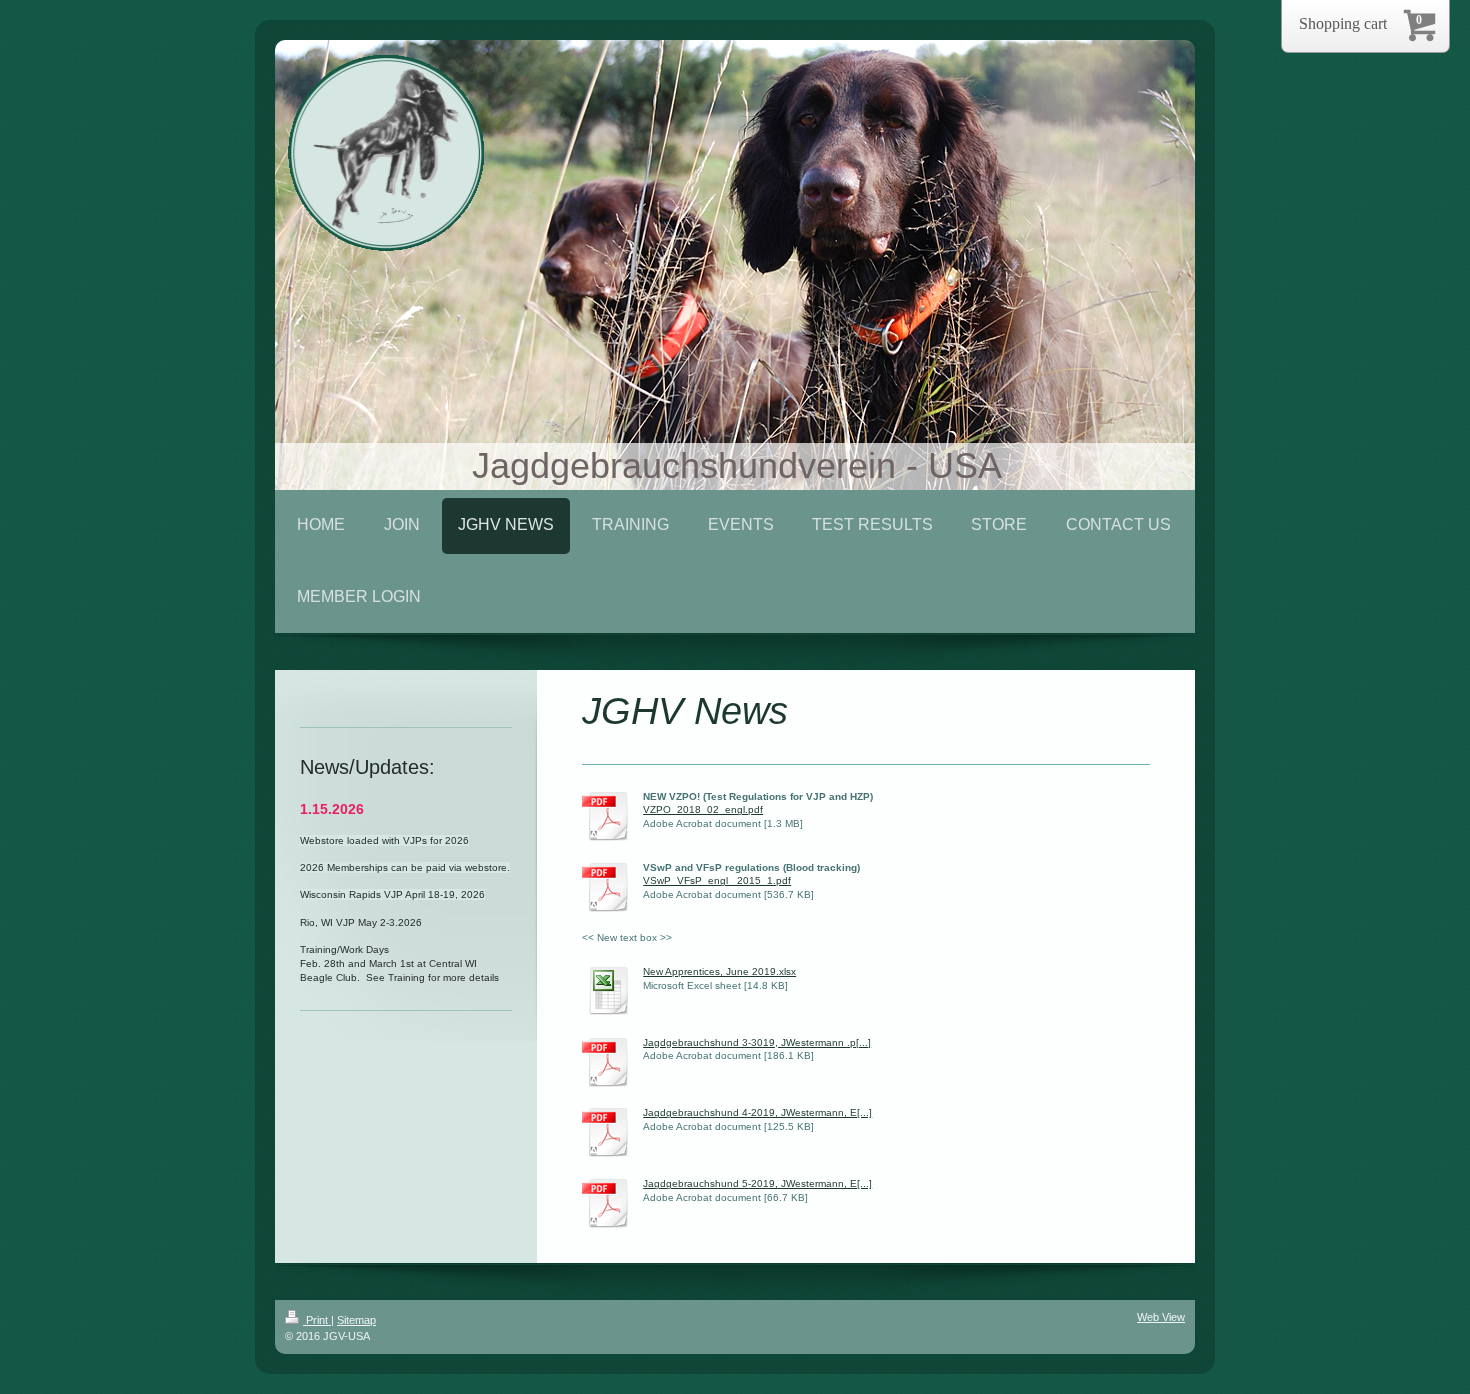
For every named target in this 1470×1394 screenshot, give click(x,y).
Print (317, 1320)
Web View (1161, 1317)
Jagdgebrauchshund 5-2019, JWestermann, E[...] (757, 1183)
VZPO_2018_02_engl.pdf (703, 809)
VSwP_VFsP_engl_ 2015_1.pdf (717, 880)
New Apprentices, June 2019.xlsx (719, 971)
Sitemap (356, 1320)
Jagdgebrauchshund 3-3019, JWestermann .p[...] (757, 1042)
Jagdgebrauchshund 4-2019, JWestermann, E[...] (757, 1112)
